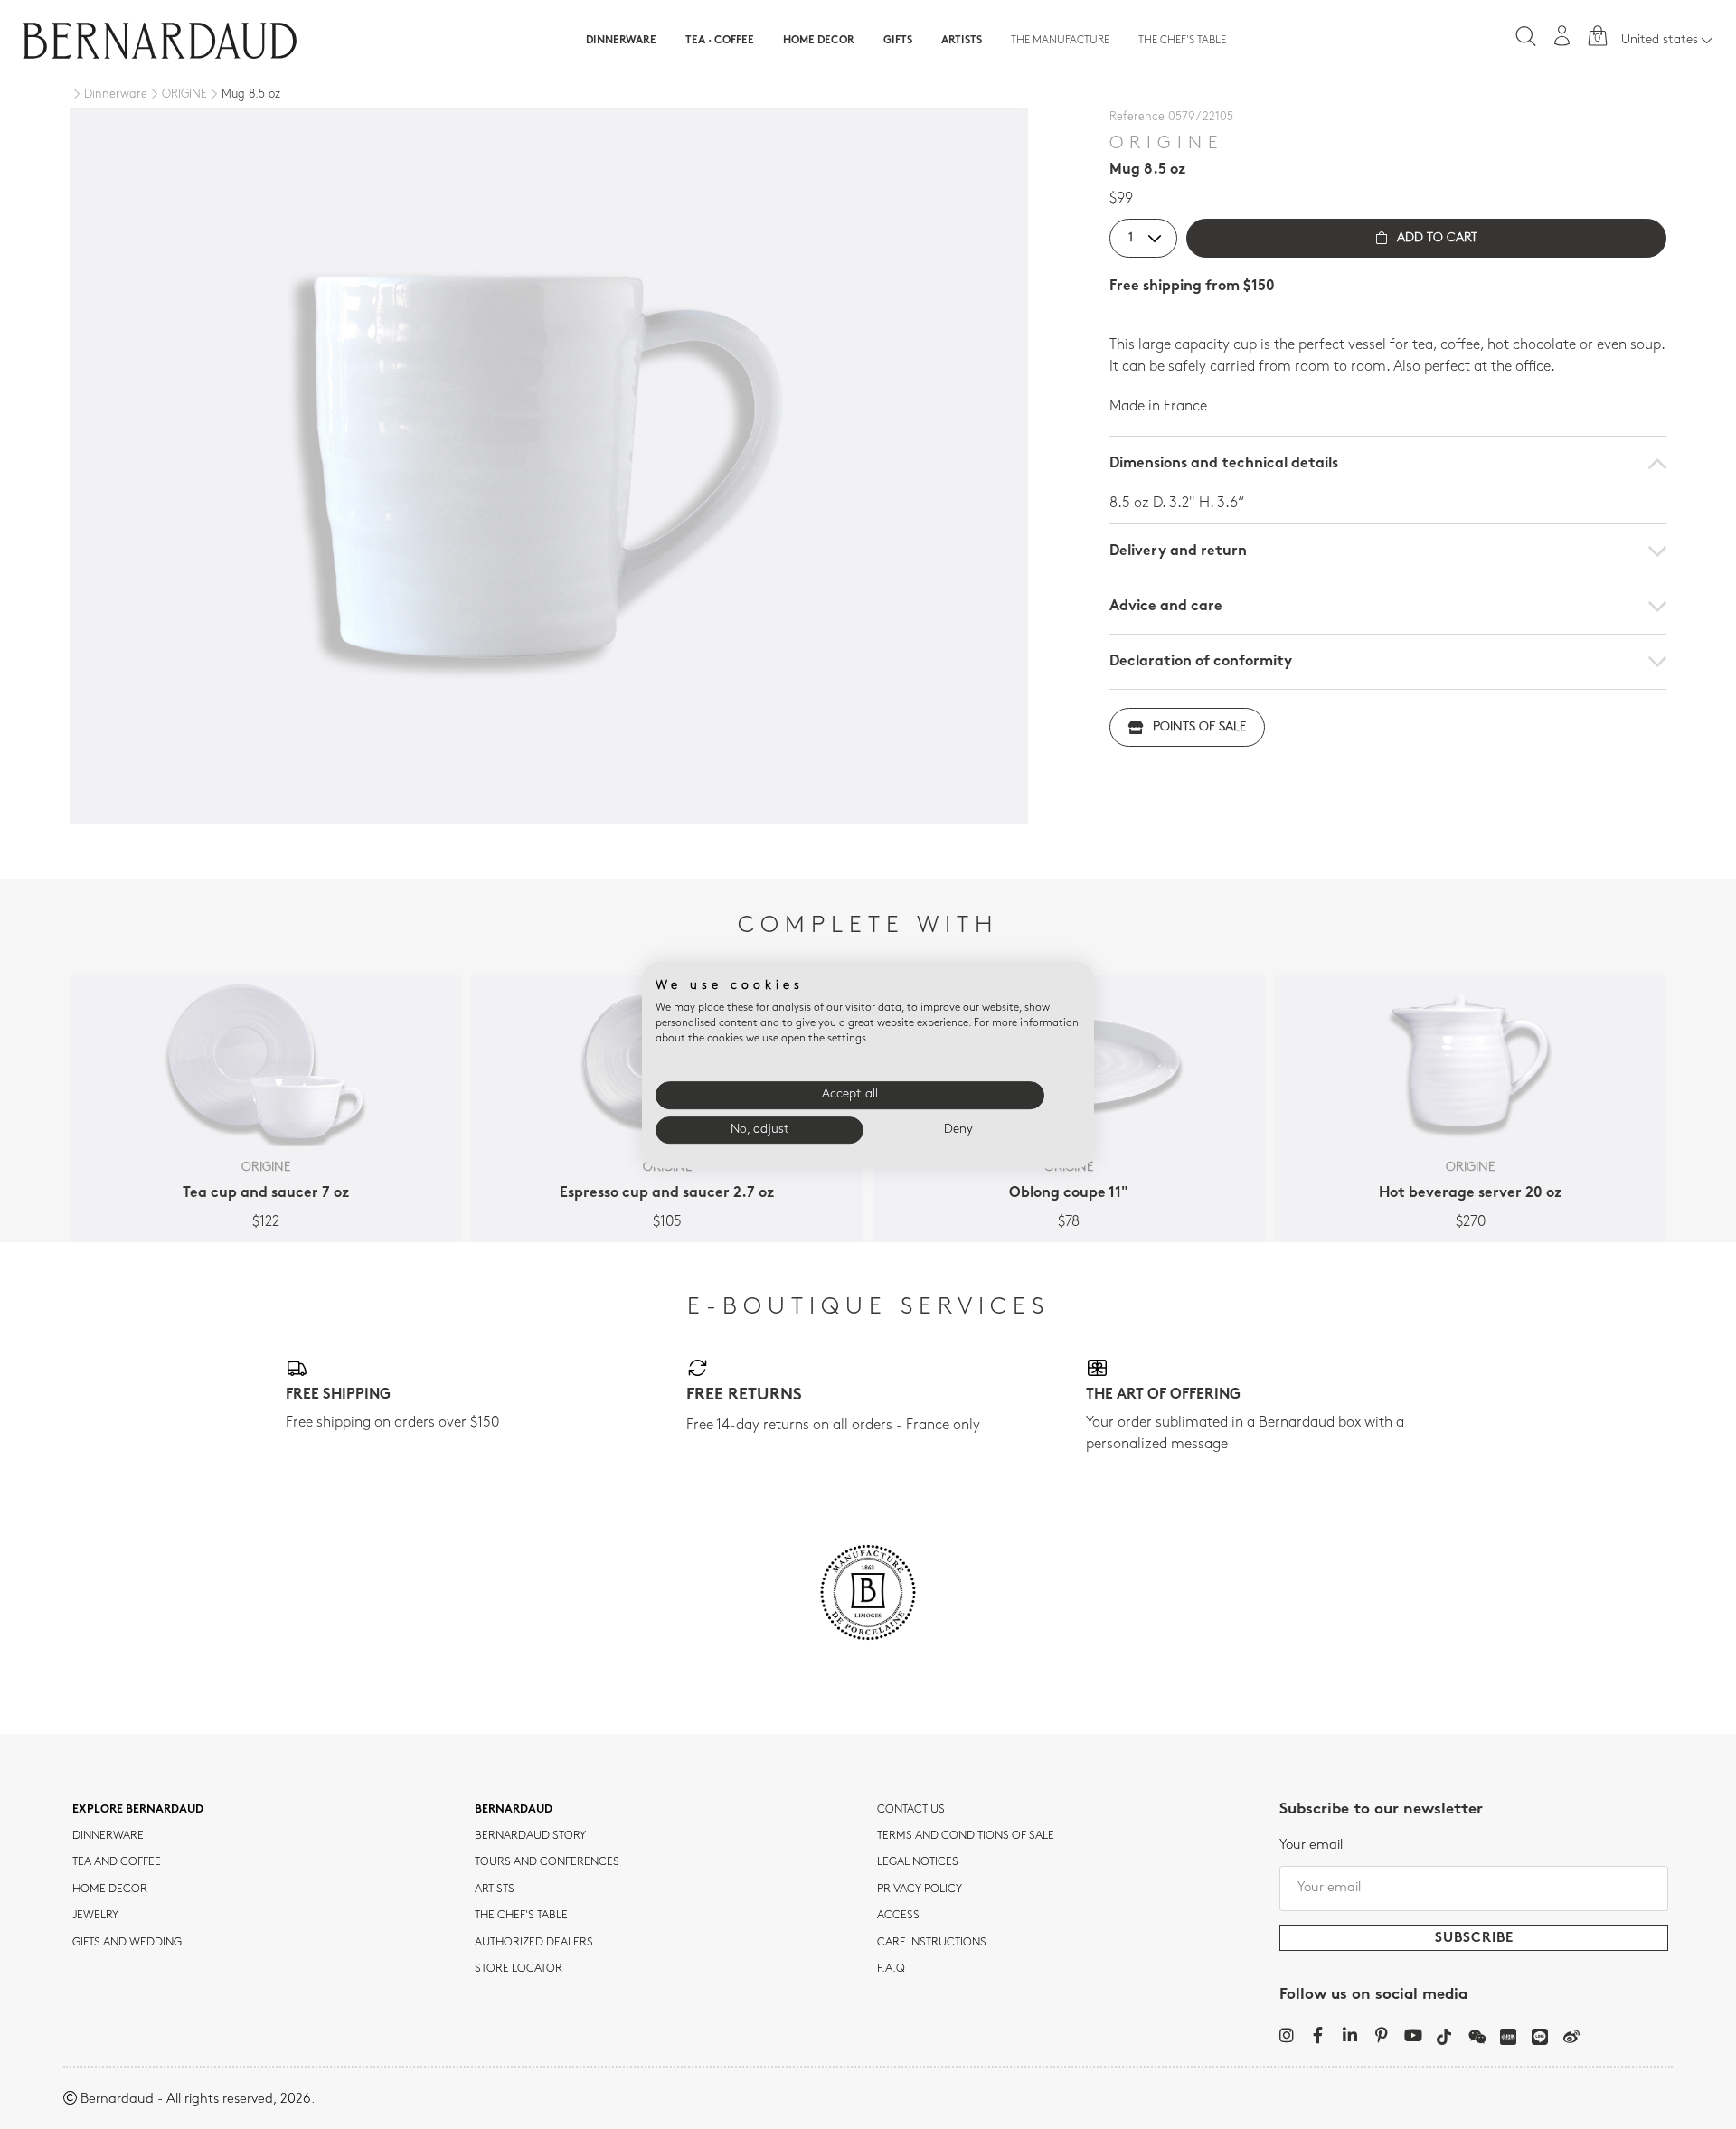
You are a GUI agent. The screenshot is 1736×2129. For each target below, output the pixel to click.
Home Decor (819, 41)
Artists (962, 41)
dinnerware (108, 1836)
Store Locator (519, 1969)
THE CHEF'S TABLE (521, 1916)
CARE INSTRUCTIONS (932, 1943)
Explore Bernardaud (138, 1810)
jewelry (95, 1916)
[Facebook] (1318, 2035)
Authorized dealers (534, 1943)
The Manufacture (1060, 41)
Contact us (911, 1810)
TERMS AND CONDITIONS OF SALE (966, 1836)
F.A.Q (891, 1969)
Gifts (898, 41)
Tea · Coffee (720, 41)
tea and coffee (117, 1862)
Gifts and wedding (127, 1943)
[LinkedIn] (1349, 2035)
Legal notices (918, 1862)
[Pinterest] (1381, 2035)
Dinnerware (621, 41)
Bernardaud (514, 1810)
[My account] (1562, 36)
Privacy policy (920, 1889)
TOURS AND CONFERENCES (547, 1862)
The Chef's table (1182, 41)
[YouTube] (1413, 2035)
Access (898, 1916)
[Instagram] (1286, 2035)
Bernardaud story (530, 1836)
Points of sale (1199, 727)
